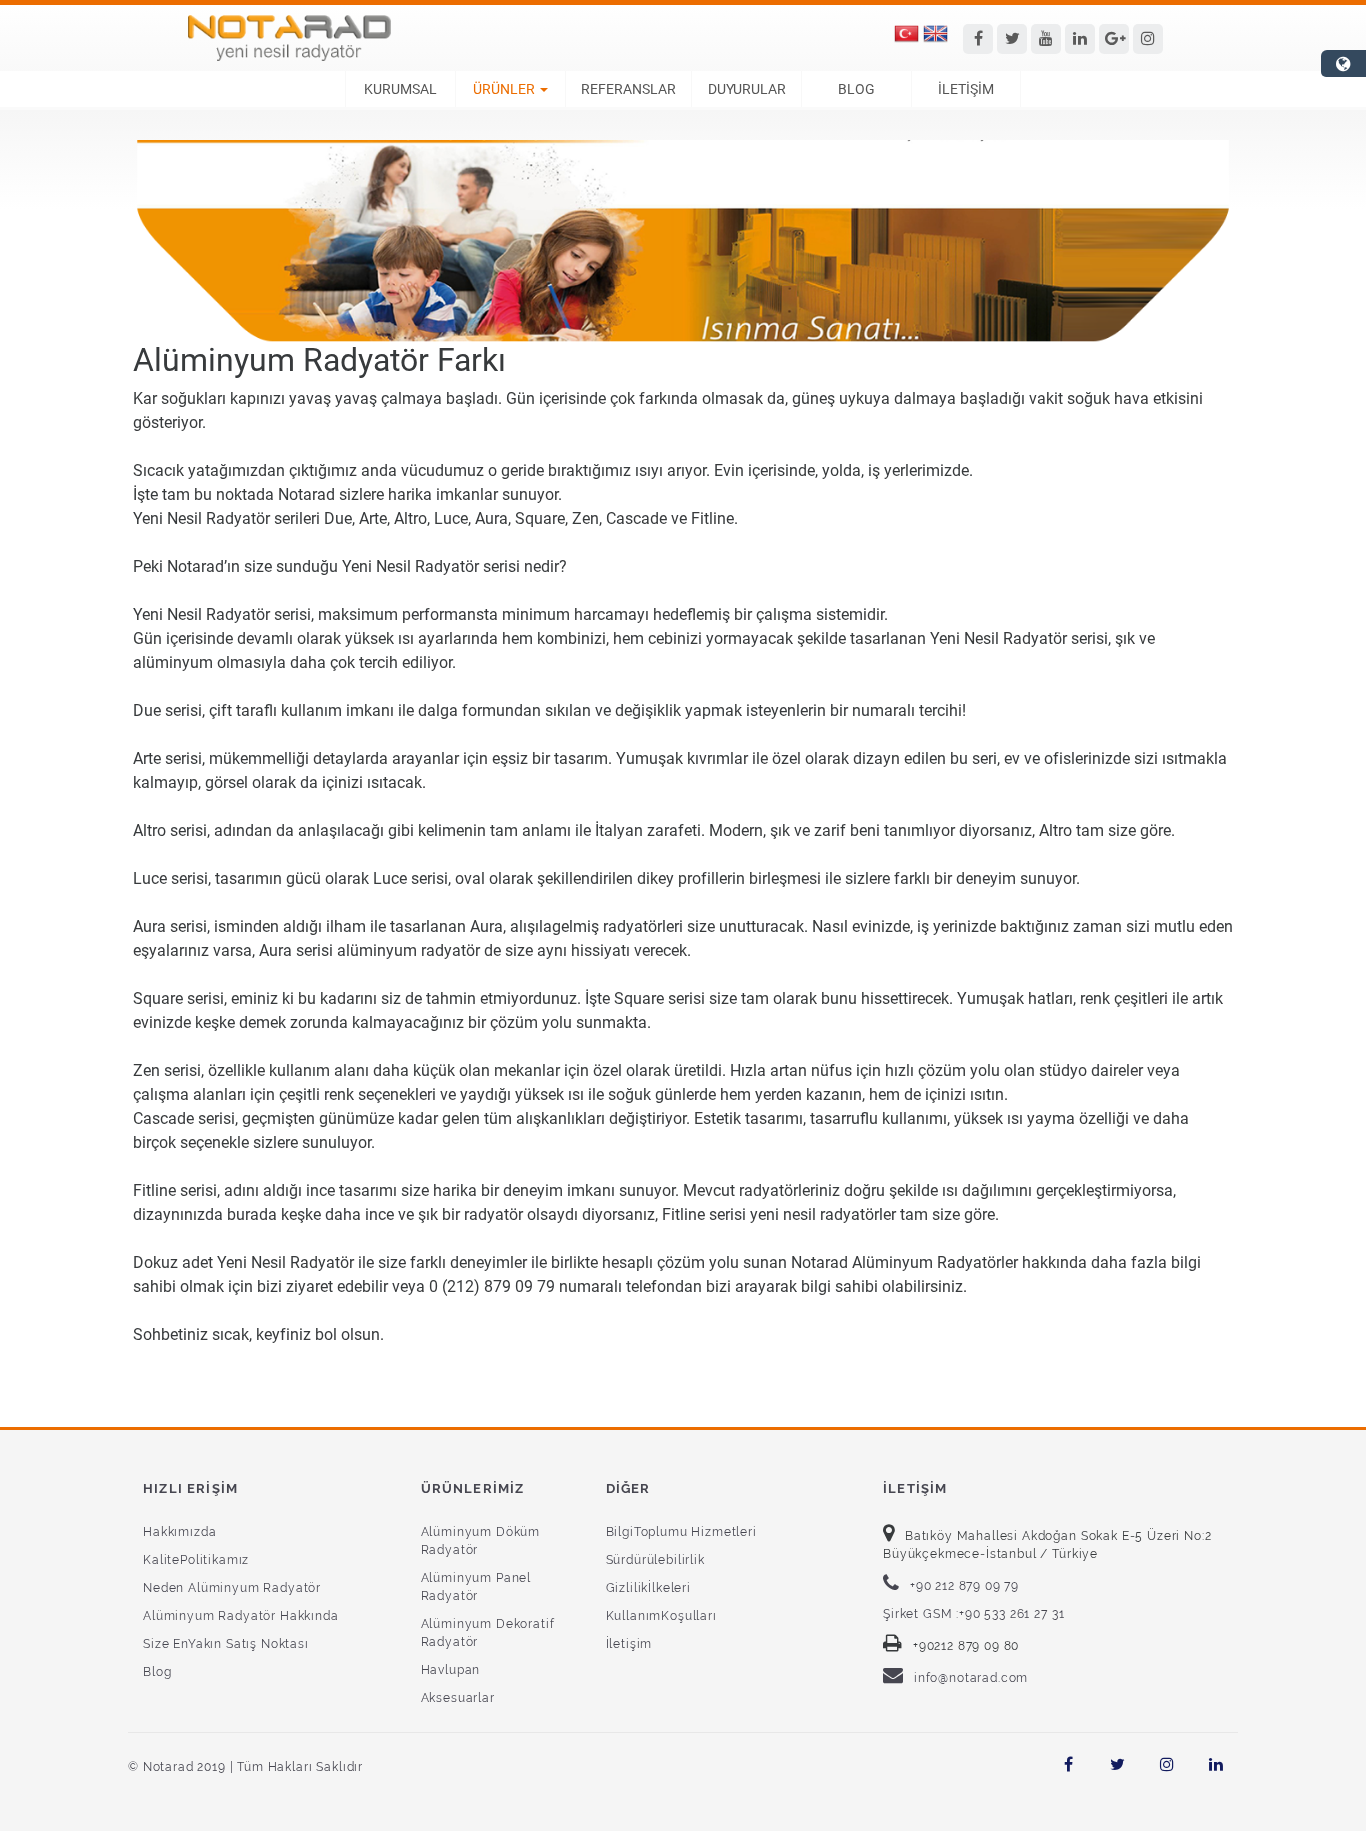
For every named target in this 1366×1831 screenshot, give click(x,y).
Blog (157, 1672)
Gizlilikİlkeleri (648, 1588)
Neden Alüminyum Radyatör (232, 1588)
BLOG (856, 89)
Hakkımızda (179, 1532)
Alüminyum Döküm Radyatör (481, 1541)
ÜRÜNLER (504, 89)
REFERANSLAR (628, 89)
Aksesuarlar (458, 1698)
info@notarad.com (971, 1678)
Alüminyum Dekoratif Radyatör (488, 1633)
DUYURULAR (747, 89)
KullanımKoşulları (661, 1616)
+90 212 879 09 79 (964, 1586)
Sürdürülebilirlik (655, 1560)
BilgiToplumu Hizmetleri (681, 1532)
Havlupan (451, 1670)
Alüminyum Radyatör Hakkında (241, 1616)
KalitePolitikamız (196, 1560)
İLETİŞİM (966, 89)
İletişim (629, 1644)
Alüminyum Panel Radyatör (476, 1587)
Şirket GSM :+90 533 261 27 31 (973, 1614)
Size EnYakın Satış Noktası (226, 1644)
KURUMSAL (400, 89)
